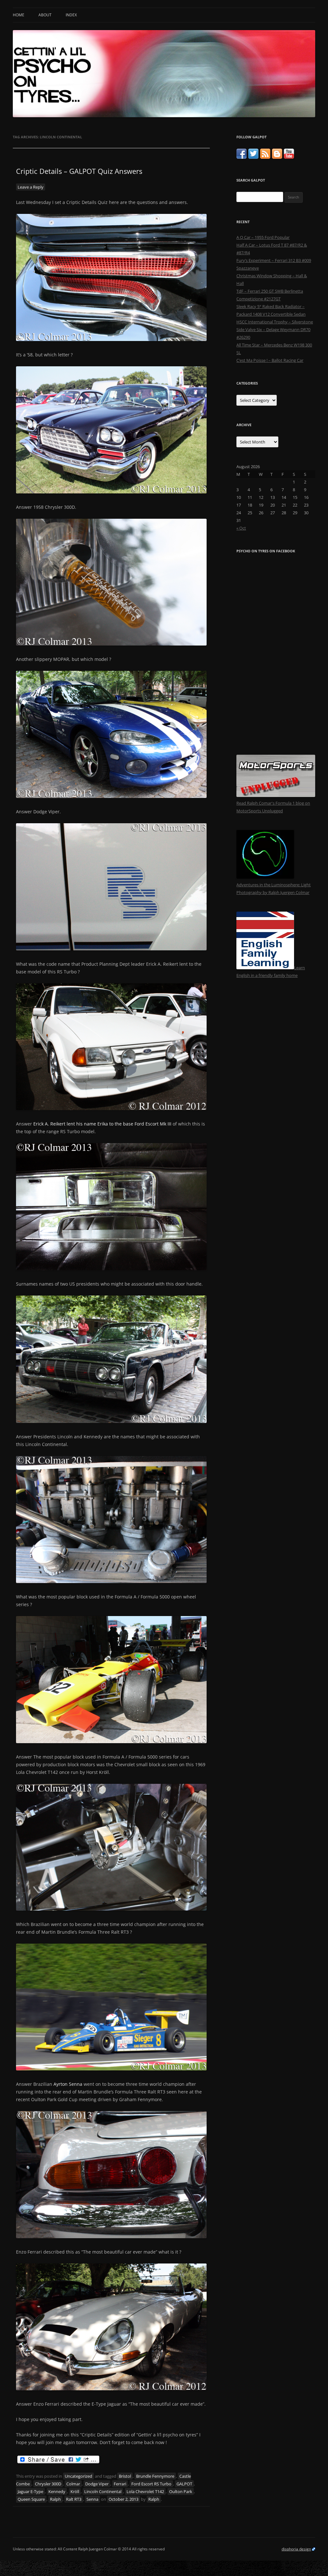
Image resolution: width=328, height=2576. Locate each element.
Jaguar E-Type (30, 2491)
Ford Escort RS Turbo (151, 2484)
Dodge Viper (97, 2484)
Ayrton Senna (68, 2084)
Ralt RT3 (74, 2499)
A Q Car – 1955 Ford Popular (263, 237)
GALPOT (184, 2484)
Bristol (125, 2476)
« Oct (241, 528)
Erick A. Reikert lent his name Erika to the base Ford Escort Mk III (102, 1124)
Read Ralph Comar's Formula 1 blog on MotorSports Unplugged (273, 807)
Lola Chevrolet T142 (145, 2491)
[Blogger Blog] (277, 157)
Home (19, 15)
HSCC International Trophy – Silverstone (275, 322)
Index (71, 15)
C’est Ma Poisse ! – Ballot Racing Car (270, 360)
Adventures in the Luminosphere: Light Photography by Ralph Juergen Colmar (274, 889)
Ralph (55, 2499)
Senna (92, 2499)
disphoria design (296, 2549)
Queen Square (31, 2499)
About (45, 15)
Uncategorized (78, 2476)
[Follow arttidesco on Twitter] (253, 157)
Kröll (75, 2491)
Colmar (73, 2484)
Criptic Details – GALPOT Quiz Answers (79, 171)
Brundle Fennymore (155, 2476)
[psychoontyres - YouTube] (289, 157)
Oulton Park (181, 2491)
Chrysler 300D (48, 2484)
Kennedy (57, 2491)
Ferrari (120, 2484)
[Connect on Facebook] (242, 157)
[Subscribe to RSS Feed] (265, 157)
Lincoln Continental (103, 2491)
